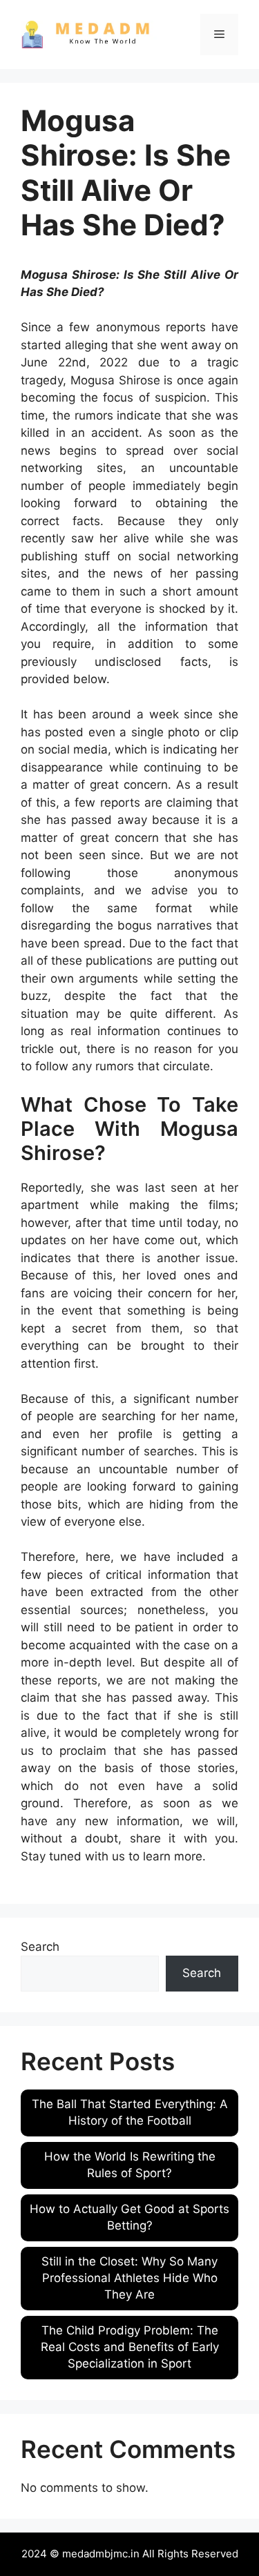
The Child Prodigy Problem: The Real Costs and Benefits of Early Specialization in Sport (130, 2347)
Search (40, 1947)
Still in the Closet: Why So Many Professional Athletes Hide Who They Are (129, 2278)
